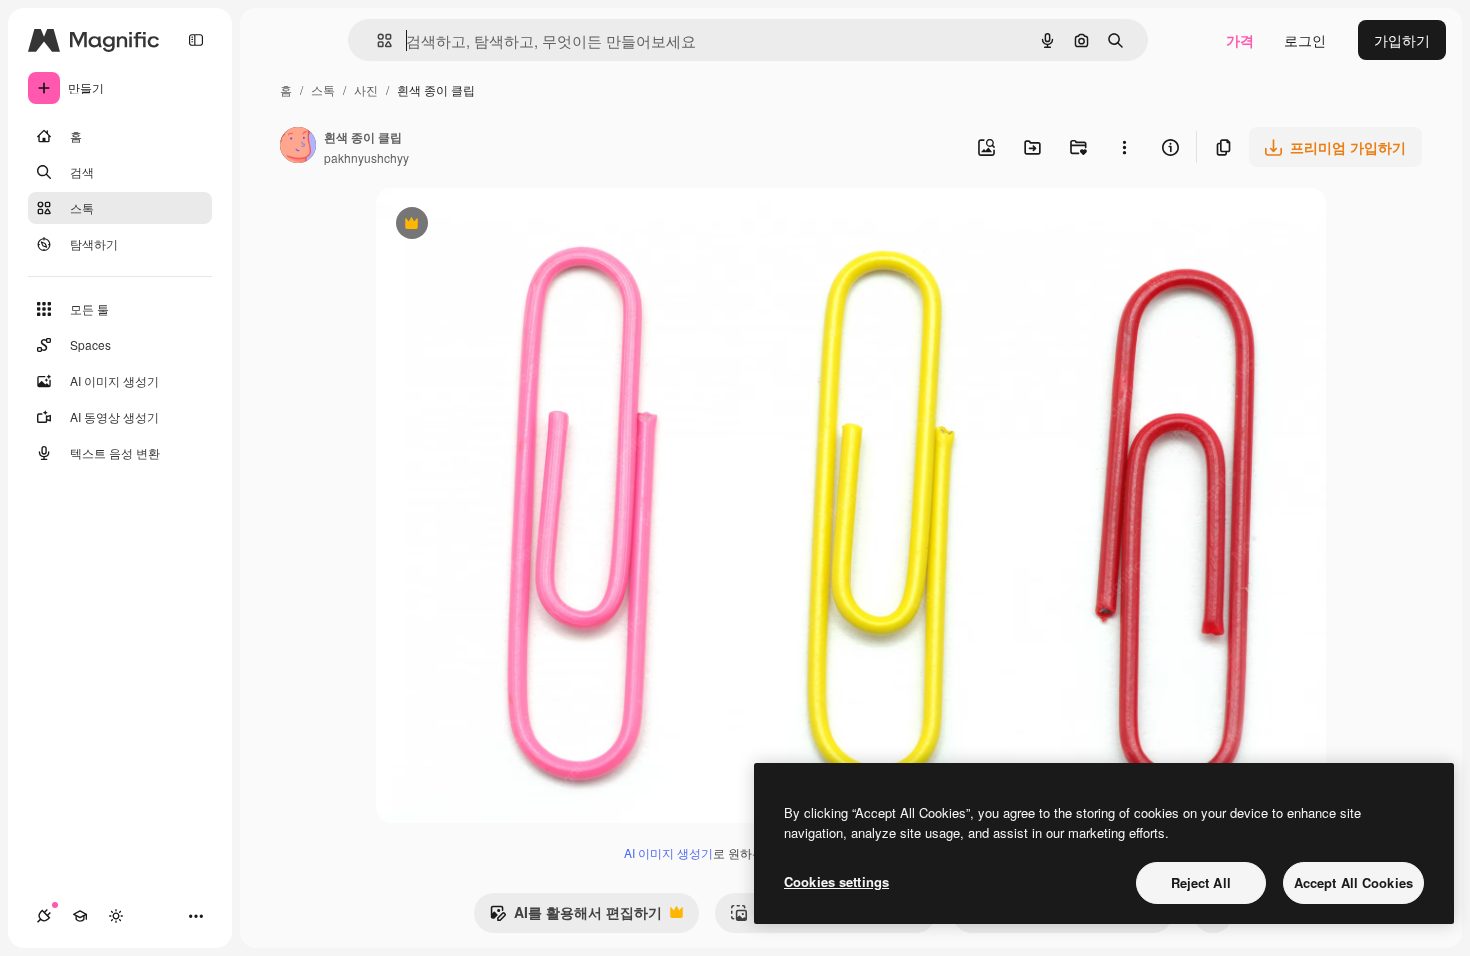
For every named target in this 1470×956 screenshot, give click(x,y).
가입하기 (1402, 40)
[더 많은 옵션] (1124, 147)
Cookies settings (836, 881)
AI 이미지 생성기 (668, 852)
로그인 (1305, 40)
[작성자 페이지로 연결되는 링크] (298, 147)
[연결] (44, 916)
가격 (1240, 40)
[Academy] (80, 916)
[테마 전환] (116, 916)
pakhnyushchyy (366, 157)
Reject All (1201, 882)
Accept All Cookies (1353, 882)
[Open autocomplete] (376, 40)
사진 (366, 89)
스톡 (323, 89)
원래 (491, 225)
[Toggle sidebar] (196, 40)
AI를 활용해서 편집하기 (575, 917)
